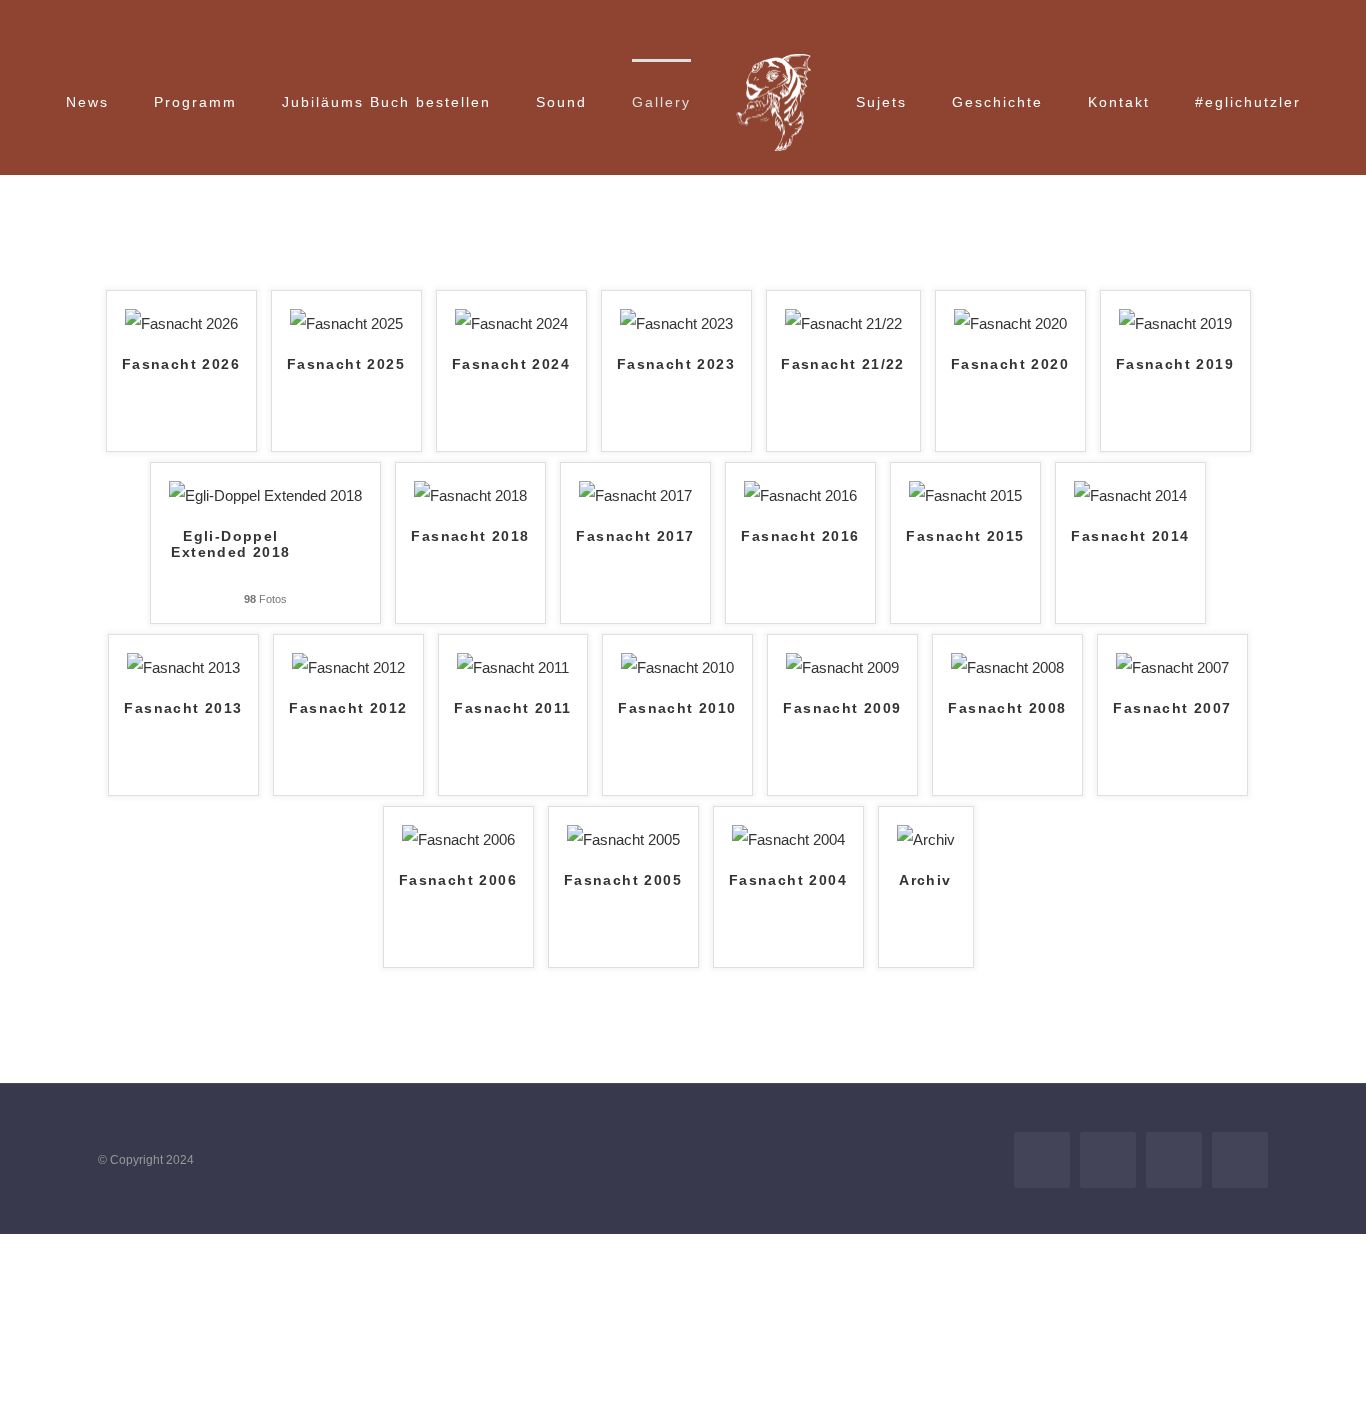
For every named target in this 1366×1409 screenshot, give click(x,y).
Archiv (925, 880)
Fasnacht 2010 (677, 708)
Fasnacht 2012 (348, 708)
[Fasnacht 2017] (635, 495)
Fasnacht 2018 (470, 536)
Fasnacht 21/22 (843, 364)
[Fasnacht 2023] (676, 323)
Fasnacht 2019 (1175, 364)
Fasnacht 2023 (676, 364)
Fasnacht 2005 (623, 880)
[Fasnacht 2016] (800, 495)
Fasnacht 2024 (511, 364)
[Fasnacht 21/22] (843, 323)
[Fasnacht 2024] (511, 323)
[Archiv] (926, 839)
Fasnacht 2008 (1007, 708)
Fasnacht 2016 (800, 536)
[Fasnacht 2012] (348, 667)
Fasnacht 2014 (1130, 536)
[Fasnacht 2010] (677, 667)
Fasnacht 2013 (183, 708)
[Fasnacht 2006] (458, 839)
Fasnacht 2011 (512, 708)
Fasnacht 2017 (635, 536)
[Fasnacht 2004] (788, 839)
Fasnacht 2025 (346, 364)
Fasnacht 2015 (965, 536)
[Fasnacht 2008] (1007, 667)
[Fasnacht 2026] (181, 323)
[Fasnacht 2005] (623, 839)
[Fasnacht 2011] (513, 667)
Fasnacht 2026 (181, 364)
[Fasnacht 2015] (965, 495)
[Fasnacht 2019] (1175, 323)
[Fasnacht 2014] (1130, 495)
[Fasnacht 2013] (183, 667)
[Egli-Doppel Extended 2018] (265, 495)
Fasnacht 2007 (1172, 708)
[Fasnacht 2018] (470, 495)
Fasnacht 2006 (458, 880)
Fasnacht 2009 (842, 708)
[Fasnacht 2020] (1010, 323)
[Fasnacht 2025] (346, 323)
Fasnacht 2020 (1010, 364)
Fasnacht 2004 (788, 880)
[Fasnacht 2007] (1172, 667)
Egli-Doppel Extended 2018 (230, 544)
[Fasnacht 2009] (842, 667)
